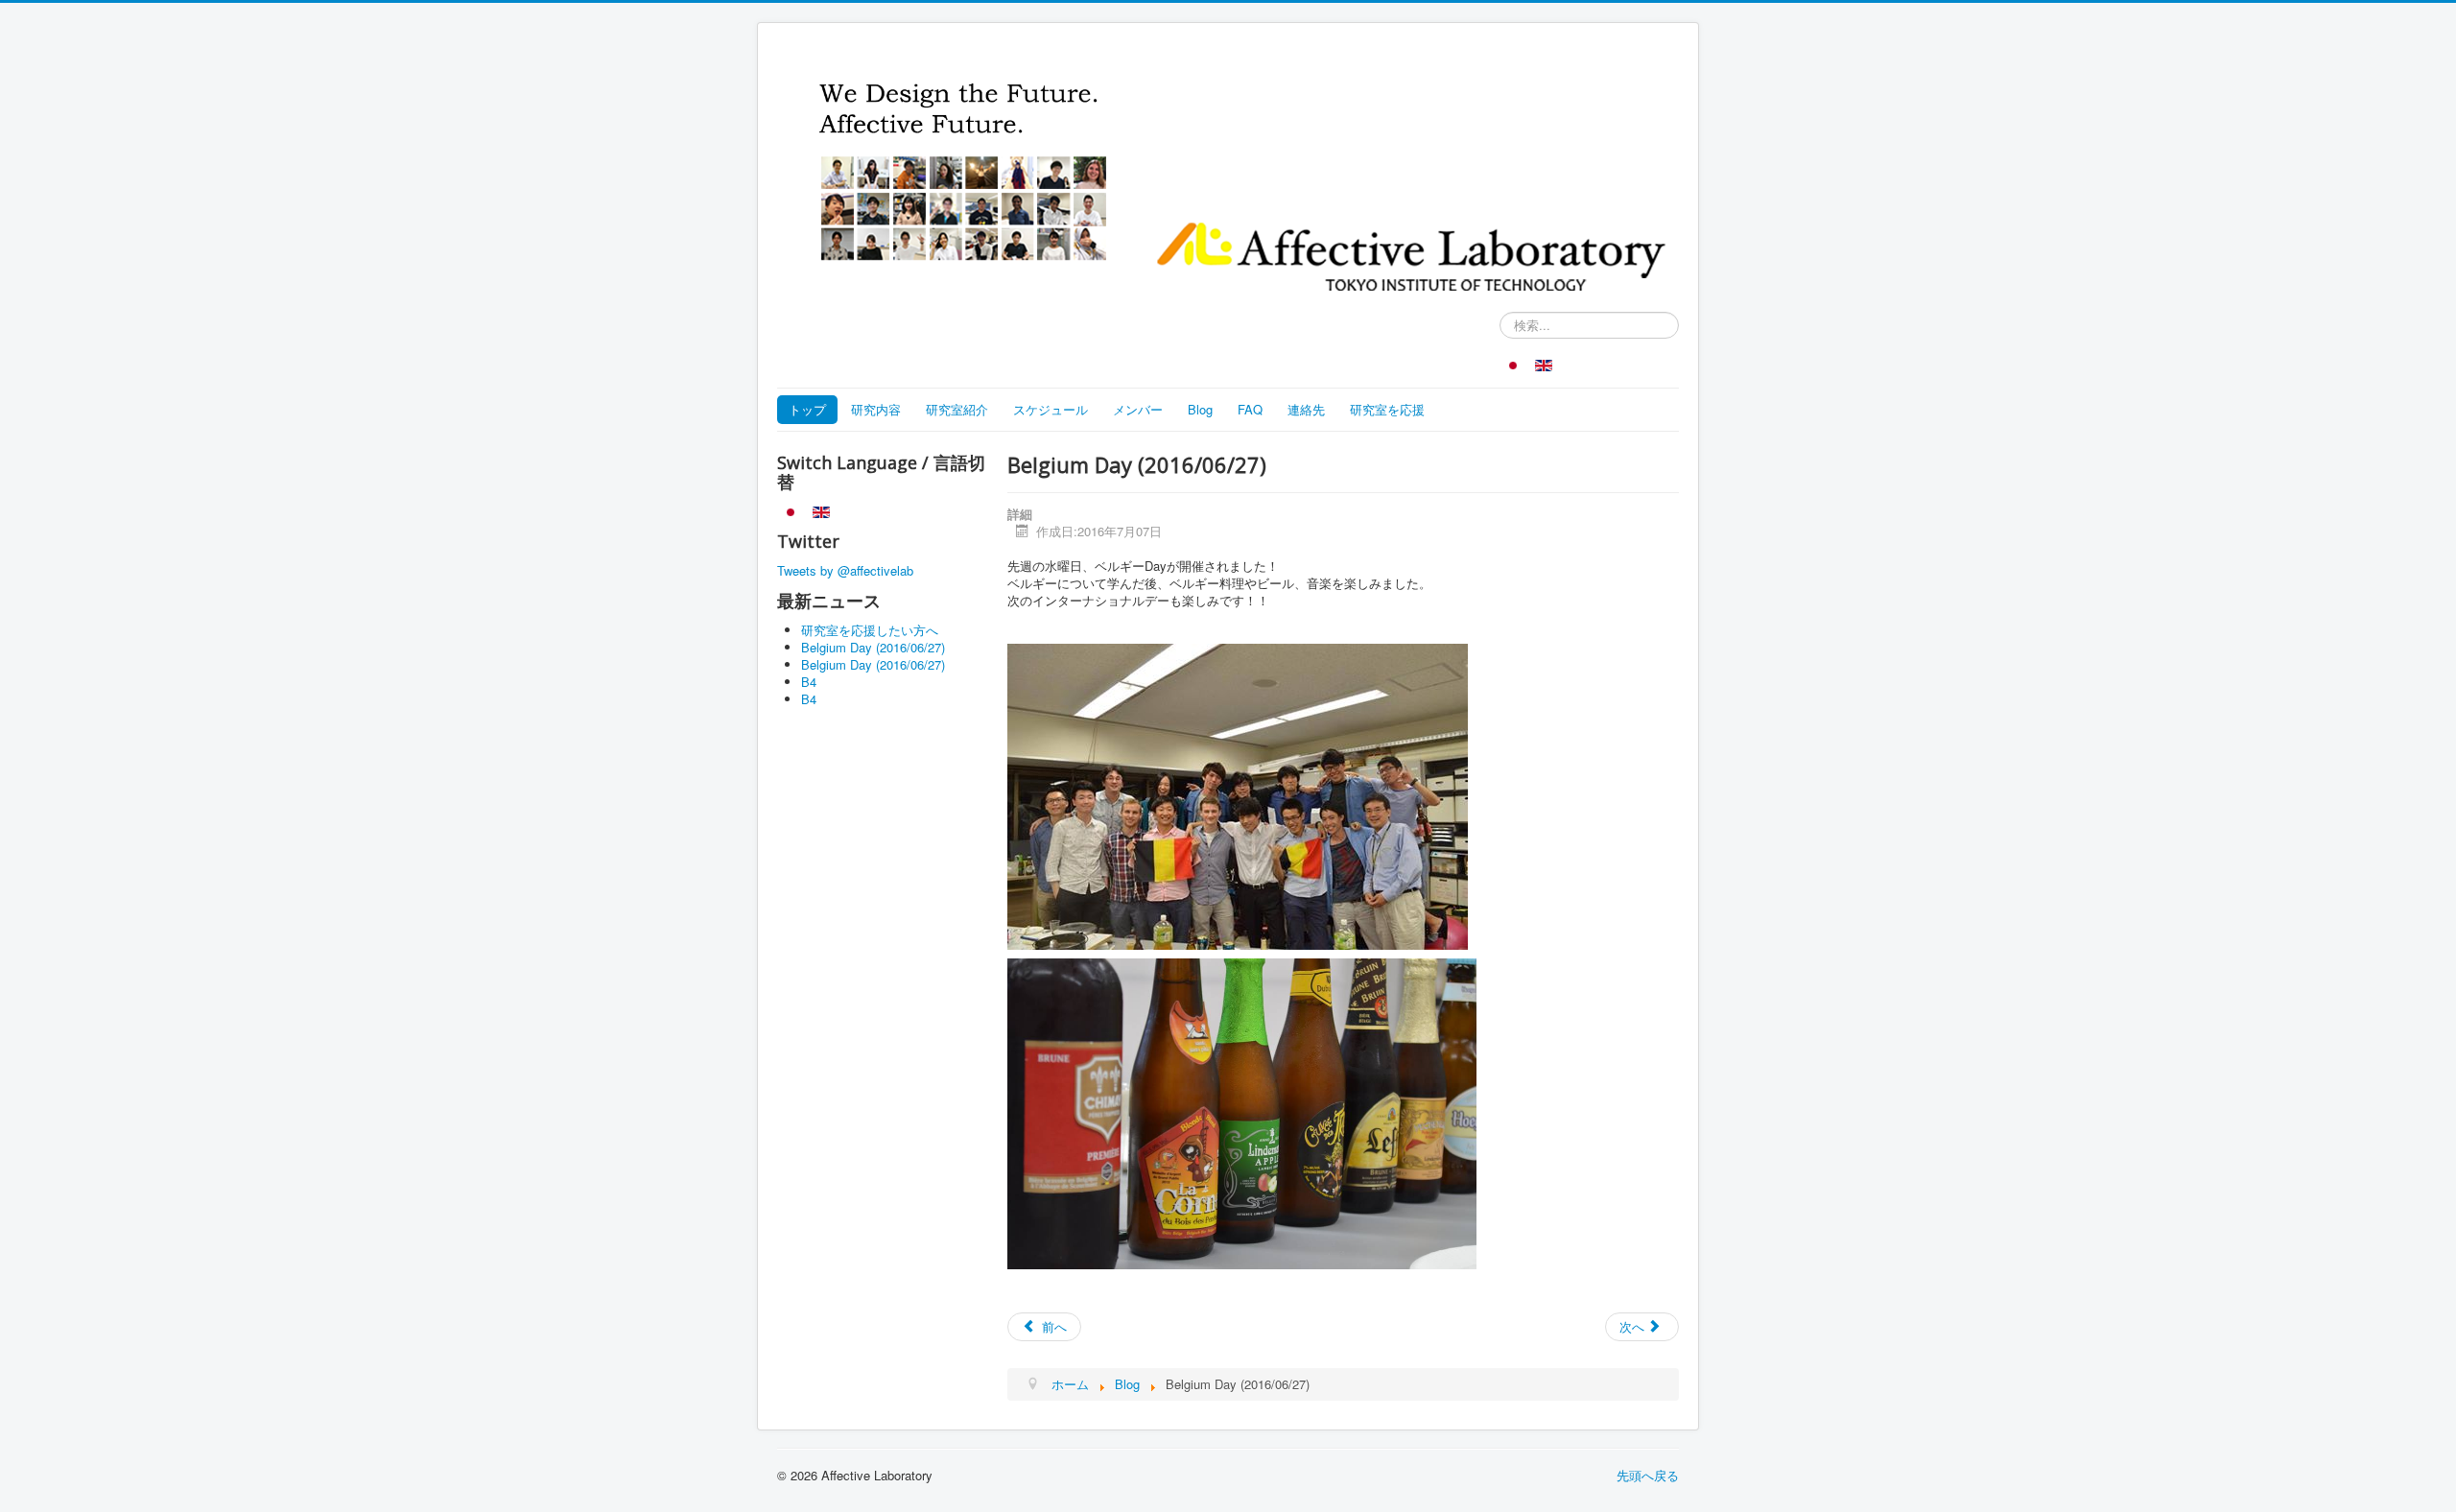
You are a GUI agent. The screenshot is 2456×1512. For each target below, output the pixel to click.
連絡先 (1306, 409)
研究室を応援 (1387, 409)
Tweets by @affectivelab (845, 570)
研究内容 (876, 409)
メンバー (1138, 409)
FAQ (1250, 409)
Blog (1200, 409)
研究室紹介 (957, 409)
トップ (807, 409)
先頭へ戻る (1648, 1475)
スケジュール (1051, 409)
